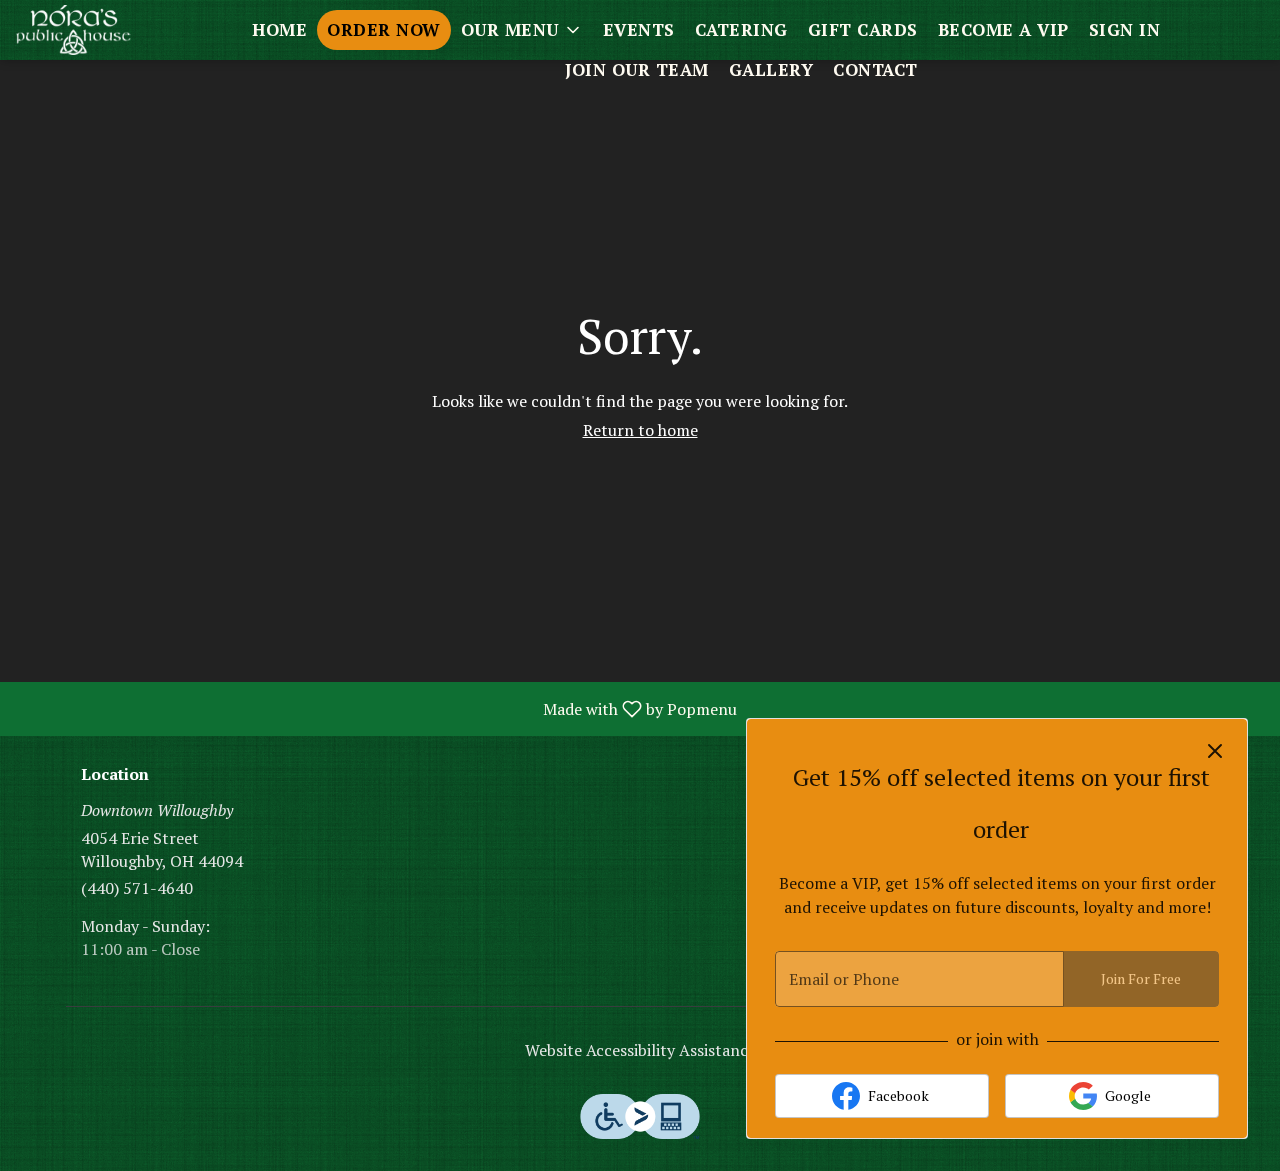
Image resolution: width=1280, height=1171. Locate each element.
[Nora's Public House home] (106, 30)
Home (279, 29)
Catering (741, 29)
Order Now (384, 29)
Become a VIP (1003, 29)
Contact (875, 69)
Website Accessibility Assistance (640, 1050)
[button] (522, 30)
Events (639, 29)
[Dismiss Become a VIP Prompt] (1215, 751)
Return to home (640, 430)
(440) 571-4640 (137, 888)
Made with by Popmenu (376, 708)
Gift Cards (863, 29)
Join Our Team (637, 69)
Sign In (1125, 29)
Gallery (771, 69)
